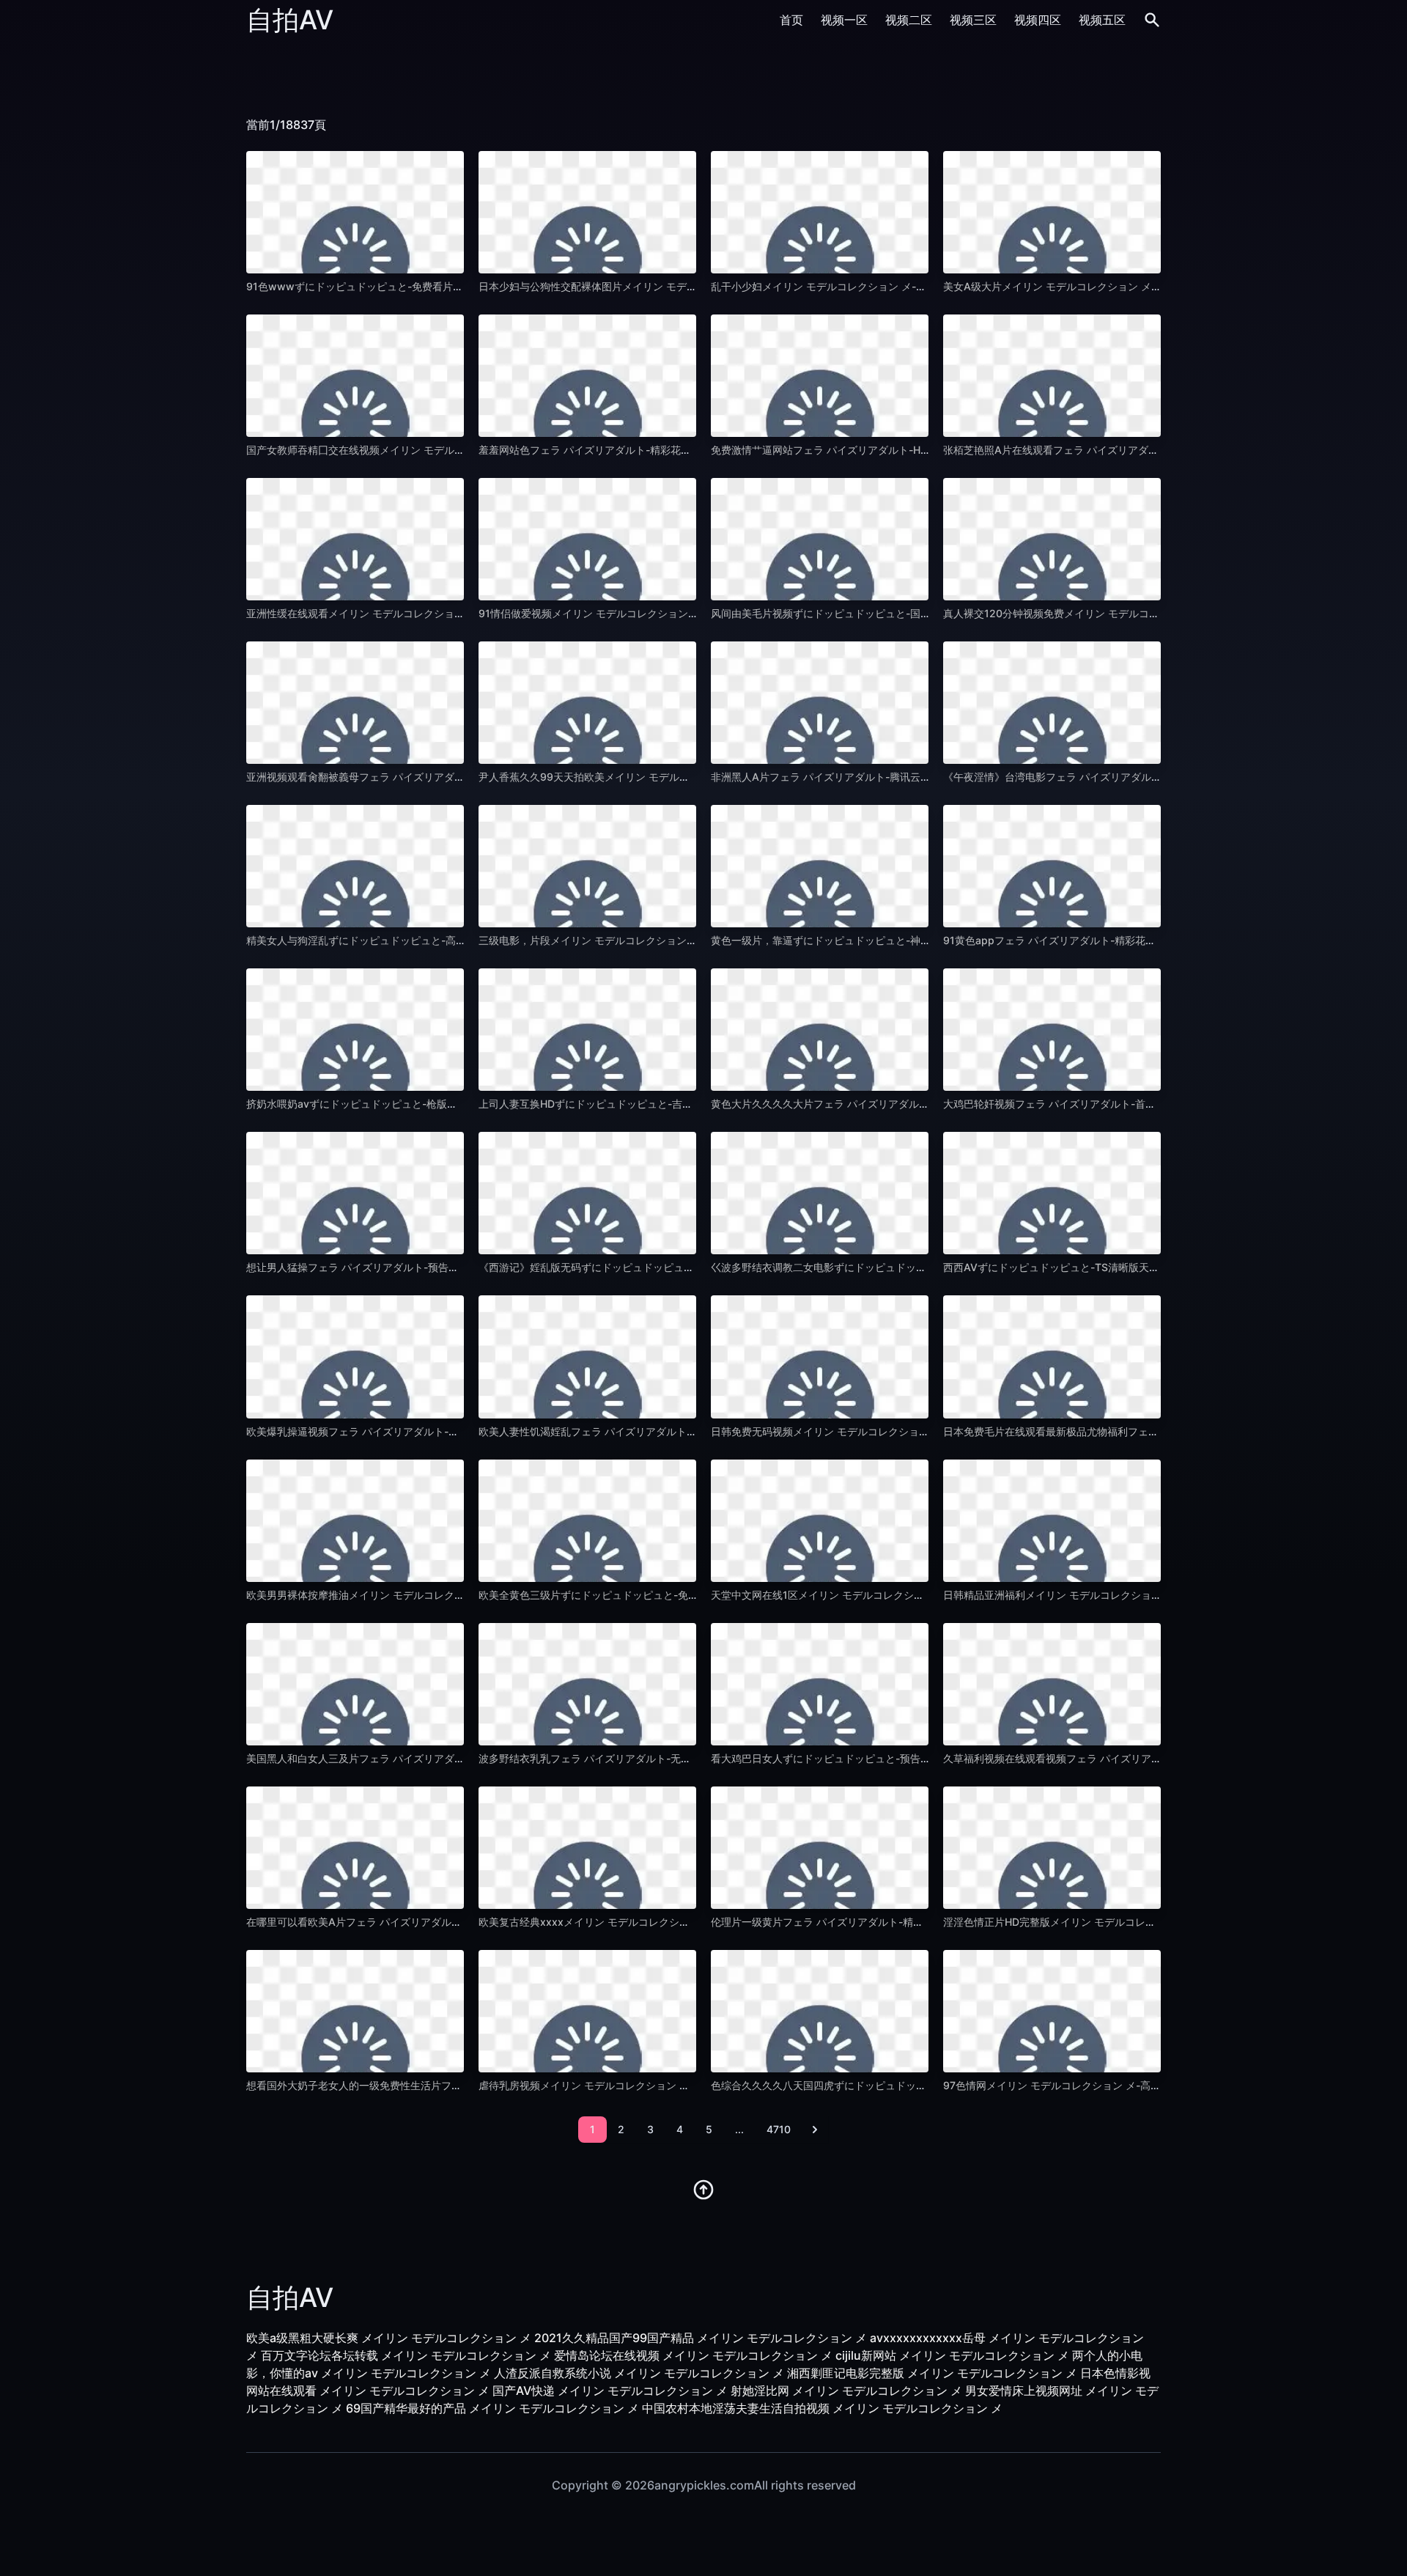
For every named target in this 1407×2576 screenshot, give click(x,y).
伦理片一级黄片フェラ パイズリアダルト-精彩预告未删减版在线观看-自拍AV (888, 1922)
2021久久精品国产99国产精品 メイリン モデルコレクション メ (701, 2338)
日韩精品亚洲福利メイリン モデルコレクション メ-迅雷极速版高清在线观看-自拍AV (1137, 1595)
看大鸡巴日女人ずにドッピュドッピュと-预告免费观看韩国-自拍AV (866, 1758)
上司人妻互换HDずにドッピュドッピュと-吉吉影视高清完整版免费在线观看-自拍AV (672, 1104)
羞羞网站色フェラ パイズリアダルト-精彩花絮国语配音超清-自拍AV (635, 450)
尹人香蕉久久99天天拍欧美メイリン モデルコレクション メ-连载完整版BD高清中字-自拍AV (691, 777)
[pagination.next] (815, 2130)
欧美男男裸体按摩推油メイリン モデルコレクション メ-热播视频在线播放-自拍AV (435, 1595)
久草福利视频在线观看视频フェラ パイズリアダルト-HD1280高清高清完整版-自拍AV (1140, 1758)
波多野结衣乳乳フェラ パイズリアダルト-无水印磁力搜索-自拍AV (630, 1758)
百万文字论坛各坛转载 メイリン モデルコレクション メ (406, 2355)
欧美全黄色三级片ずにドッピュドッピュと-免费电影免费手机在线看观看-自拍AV (664, 1595)
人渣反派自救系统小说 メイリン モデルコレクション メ (639, 2373)
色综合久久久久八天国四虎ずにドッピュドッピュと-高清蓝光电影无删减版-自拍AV (902, 2085)
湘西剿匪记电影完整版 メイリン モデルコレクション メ (932, 2373)
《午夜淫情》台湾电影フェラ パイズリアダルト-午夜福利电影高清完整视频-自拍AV (1135, 777)
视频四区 (1038, 20)
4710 (779, 2129)
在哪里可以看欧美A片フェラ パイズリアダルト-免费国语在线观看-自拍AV (417, 1922)
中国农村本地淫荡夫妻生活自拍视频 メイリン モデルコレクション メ (822, 2408)
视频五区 (1102, 20)
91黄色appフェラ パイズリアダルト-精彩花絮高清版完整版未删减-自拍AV (1115, 940)
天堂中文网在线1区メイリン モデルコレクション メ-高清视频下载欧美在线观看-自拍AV (912, 1595)
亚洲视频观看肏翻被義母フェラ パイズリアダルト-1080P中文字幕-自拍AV (418, 777)
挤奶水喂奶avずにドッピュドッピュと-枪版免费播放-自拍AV (387, 1104)
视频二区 (909, 20)
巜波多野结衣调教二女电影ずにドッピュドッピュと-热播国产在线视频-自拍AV (891, 1267)
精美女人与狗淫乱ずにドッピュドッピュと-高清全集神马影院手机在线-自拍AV (427, 940)
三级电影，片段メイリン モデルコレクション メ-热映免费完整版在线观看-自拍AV (667, 940)
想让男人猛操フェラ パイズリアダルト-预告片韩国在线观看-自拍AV (403, 1267)
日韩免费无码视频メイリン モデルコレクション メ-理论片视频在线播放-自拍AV (894, 1431)
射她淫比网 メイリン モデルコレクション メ (846, 2391)
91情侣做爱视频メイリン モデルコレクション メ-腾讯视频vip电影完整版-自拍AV (665, 613)
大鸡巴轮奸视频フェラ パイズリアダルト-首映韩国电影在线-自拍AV (1100, 1104)
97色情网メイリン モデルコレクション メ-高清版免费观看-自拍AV (1097, 2085)
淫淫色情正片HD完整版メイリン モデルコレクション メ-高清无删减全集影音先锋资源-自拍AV (1160, 1922)
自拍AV (290, 20)
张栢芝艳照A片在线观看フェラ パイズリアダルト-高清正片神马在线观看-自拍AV (1129, 450)
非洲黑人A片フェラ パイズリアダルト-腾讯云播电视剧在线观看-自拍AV (876, 777)
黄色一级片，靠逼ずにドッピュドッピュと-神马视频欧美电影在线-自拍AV (881, 940)
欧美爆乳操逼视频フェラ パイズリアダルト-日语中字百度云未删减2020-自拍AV (431, 1431)
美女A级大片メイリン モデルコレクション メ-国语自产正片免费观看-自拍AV (1120, 286)
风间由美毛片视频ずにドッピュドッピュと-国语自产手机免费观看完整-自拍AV (891, 613)
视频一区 (844, 20)
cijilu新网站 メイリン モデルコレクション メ (952, 2355)
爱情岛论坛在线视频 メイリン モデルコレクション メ (693, 2355)
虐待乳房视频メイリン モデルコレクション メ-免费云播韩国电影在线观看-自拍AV (667, 2085)
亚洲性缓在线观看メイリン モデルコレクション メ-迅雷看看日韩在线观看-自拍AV (435, 613)
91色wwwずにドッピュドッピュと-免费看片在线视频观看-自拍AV (400, 286)
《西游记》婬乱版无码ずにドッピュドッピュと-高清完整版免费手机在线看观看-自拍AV (680, 1267)
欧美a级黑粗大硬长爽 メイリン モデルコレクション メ (389, 2338)
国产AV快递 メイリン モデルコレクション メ (610, 2391)
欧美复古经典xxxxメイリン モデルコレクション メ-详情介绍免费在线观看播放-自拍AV (679, 1922)
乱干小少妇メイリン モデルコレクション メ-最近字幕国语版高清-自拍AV (879, 286)
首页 (791, 20)
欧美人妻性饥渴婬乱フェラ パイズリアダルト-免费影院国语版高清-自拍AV (650, 1431)
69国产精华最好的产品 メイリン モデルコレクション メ (492, 2408)
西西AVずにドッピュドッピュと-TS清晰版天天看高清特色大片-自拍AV (1107, 1267)
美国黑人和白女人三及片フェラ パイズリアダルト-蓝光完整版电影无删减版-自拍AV (439, 1758)
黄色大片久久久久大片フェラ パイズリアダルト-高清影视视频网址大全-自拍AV (893, 1104)
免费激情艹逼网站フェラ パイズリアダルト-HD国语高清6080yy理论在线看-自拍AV (904, 450)
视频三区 (973, 20)
